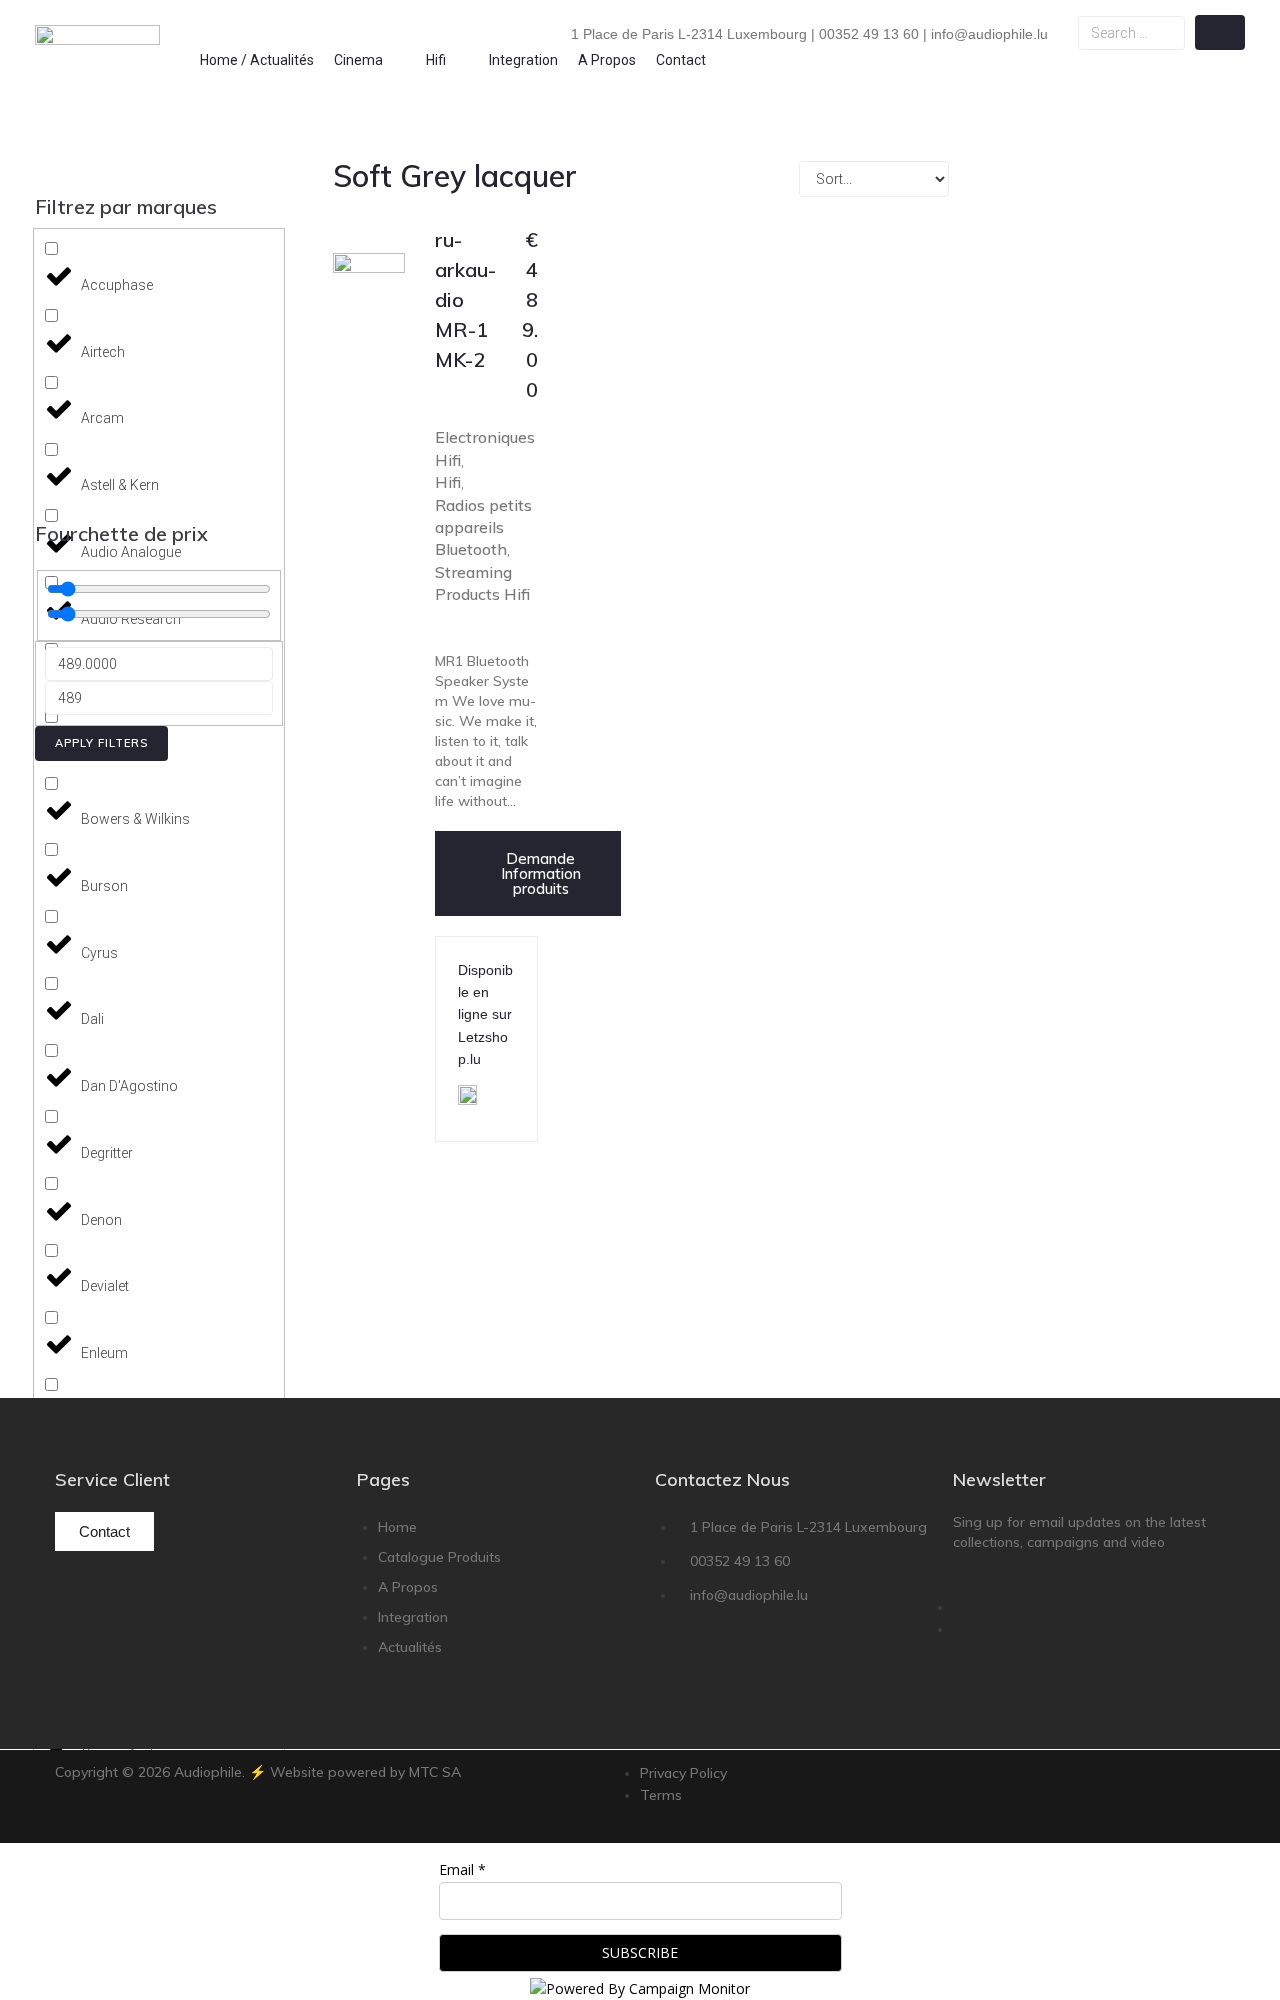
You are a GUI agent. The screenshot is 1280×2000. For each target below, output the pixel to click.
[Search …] (1131, 33)
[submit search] (1220, 32)
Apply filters (101, 743)
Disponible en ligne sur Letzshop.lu (485, 1015)
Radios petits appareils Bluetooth (483, 527)
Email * (462, 1869)
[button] (370, 60)
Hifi (448, 482)
